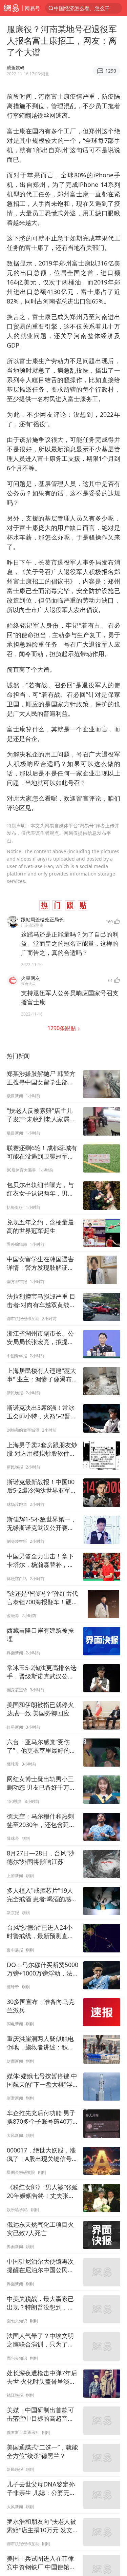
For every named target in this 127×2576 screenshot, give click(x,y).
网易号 (32, 8)
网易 (11, 8)
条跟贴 (62, 1028)
